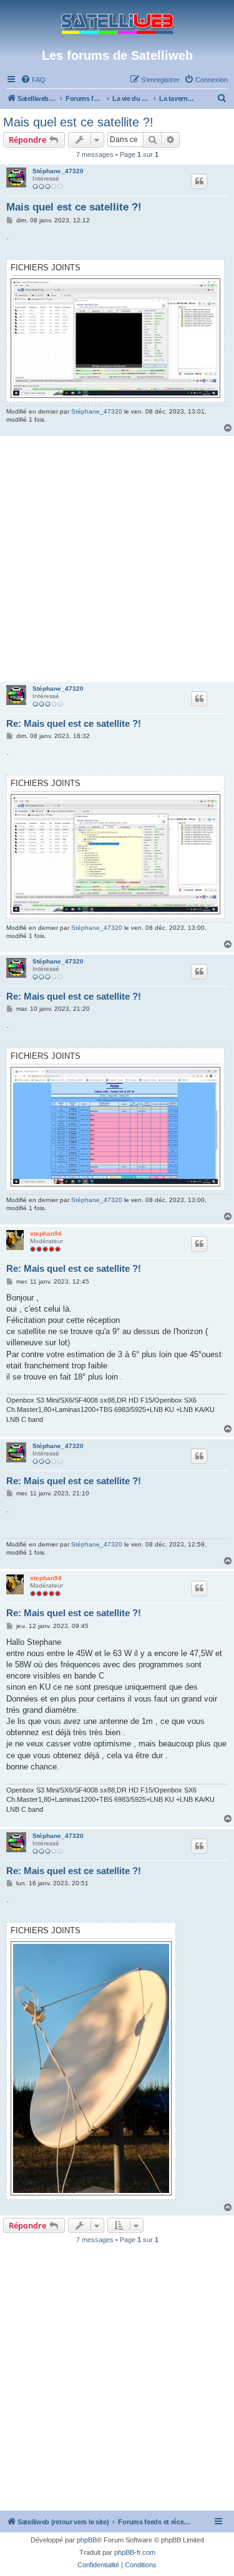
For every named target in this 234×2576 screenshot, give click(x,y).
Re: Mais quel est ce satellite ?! (74, 723)
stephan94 (46, 1234)
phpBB (87, 2540)
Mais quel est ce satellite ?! (78, 122)
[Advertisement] (117, 559)
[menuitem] (33, 80)
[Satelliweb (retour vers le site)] (117, 24)
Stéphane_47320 (58, 171)
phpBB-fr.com (135, 2552)
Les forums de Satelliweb (117, 55)
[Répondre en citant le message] (199, 181)
